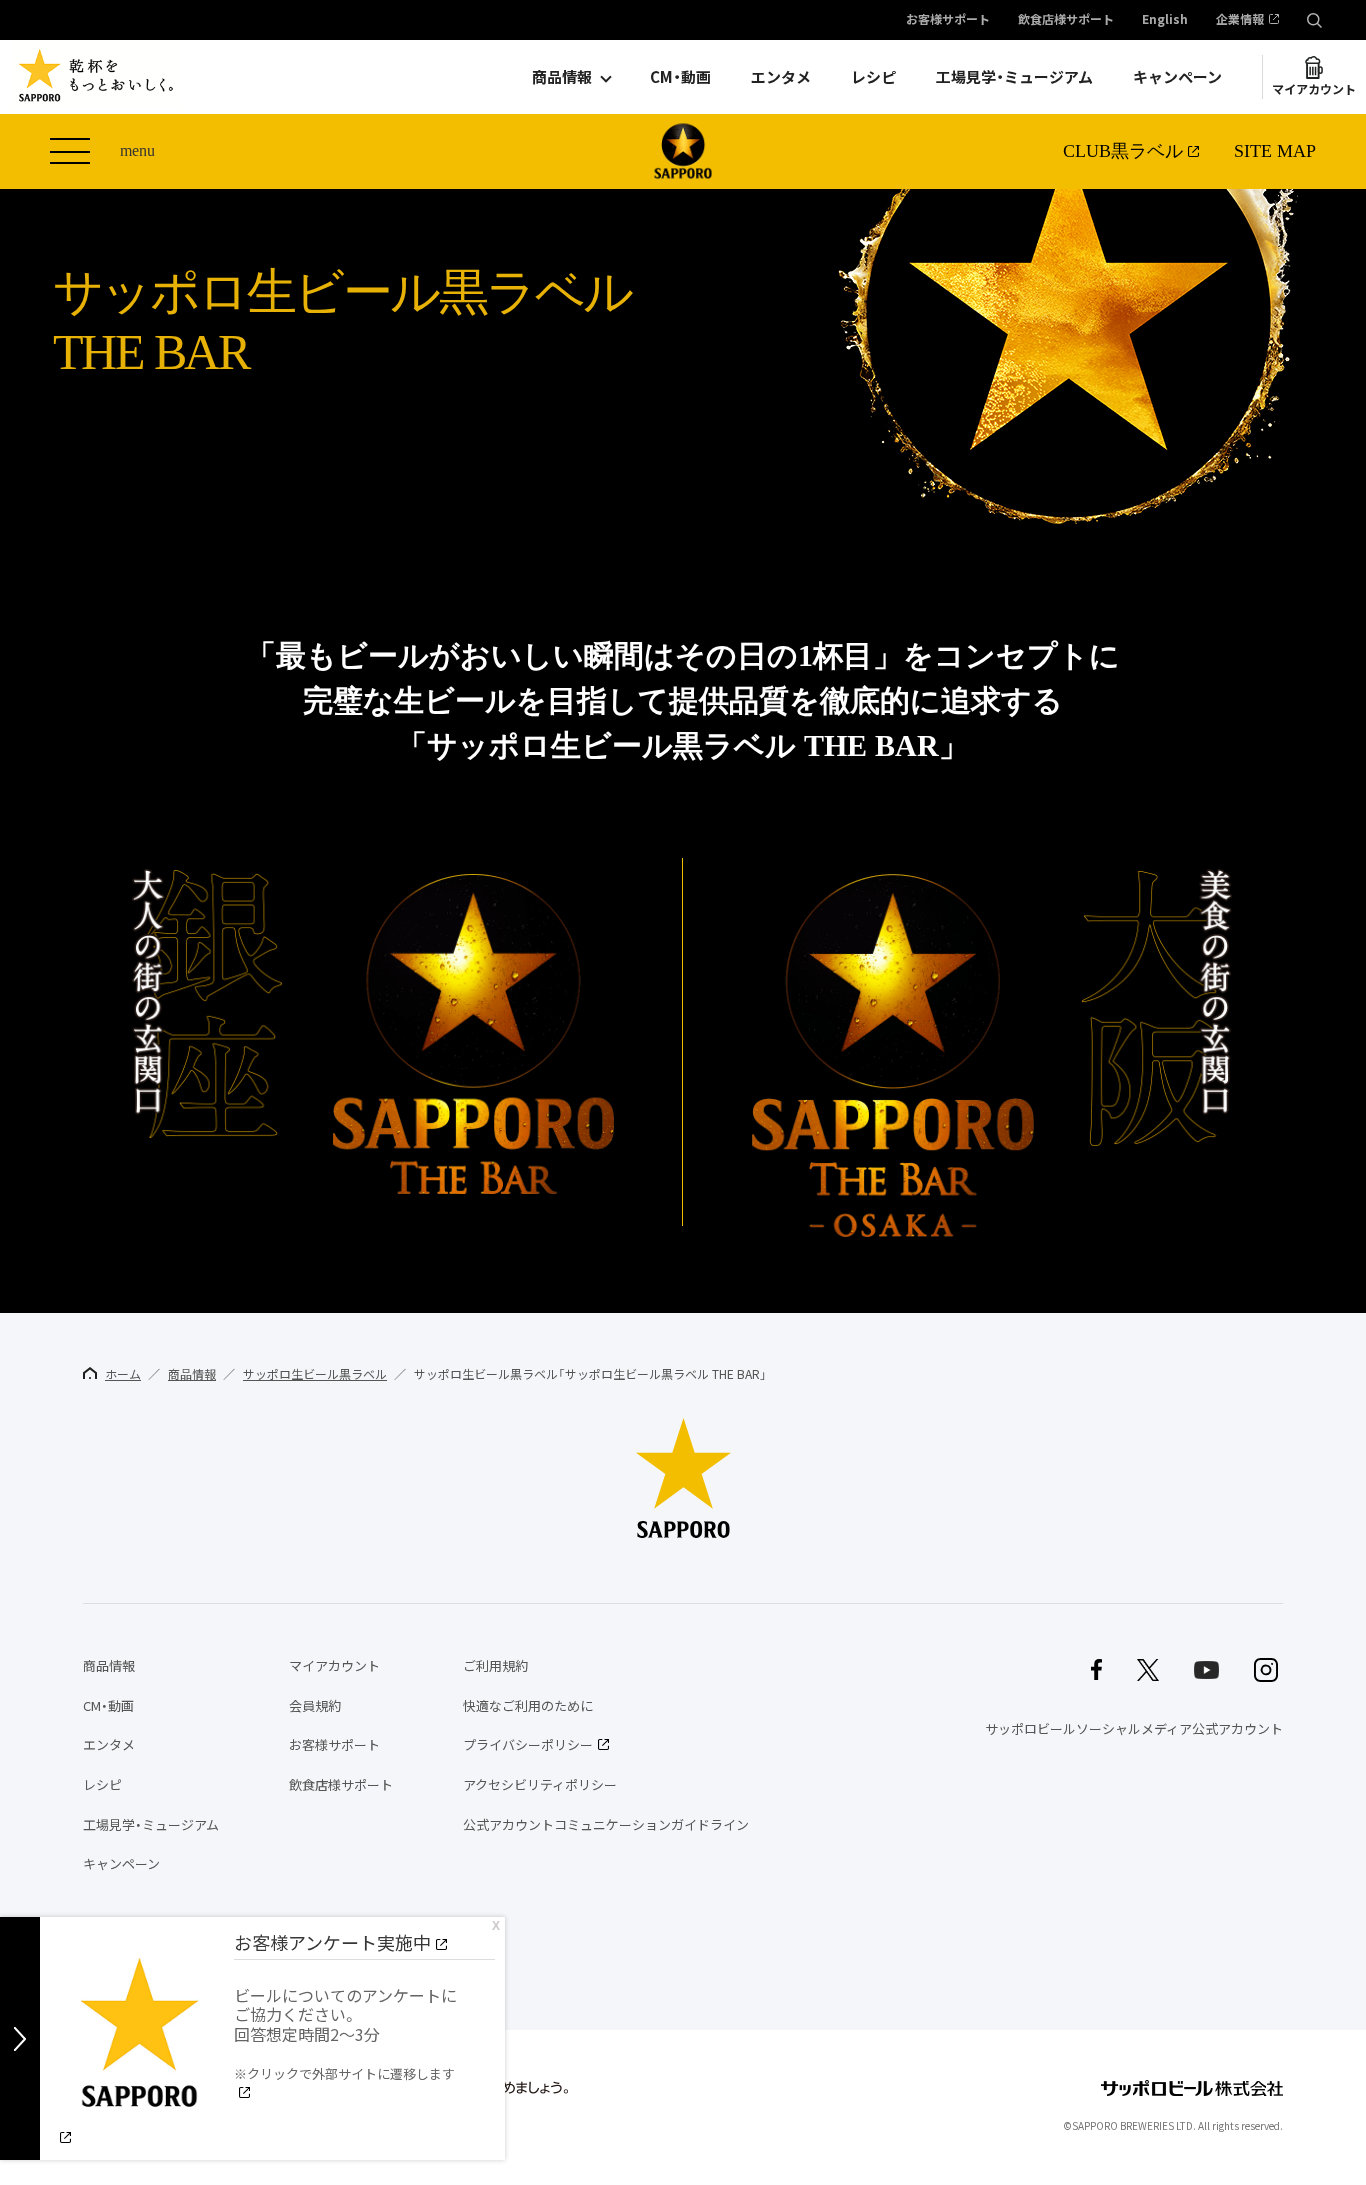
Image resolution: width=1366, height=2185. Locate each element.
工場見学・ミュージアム (1014, 77)
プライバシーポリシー (528, 1744)
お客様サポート (948, 20)
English (1165, 20)
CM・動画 (680, 77)
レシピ (873, 77)
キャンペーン (1177, 77)
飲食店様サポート (1066, 20)
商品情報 (562, 77)
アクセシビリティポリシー (540, 1784)
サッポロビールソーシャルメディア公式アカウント (1134, 1728)
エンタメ (781, 77)
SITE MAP (1275, 151)
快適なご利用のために (528, 1705)
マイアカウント (1314, 89)
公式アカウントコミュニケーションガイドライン (606, 1824)
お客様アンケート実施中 (332, 1942)
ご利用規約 (495, 1665)
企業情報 (1240, 20)
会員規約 (315, 1705)
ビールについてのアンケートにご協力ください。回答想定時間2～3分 (345, 2033)
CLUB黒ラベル (1123, 151)
